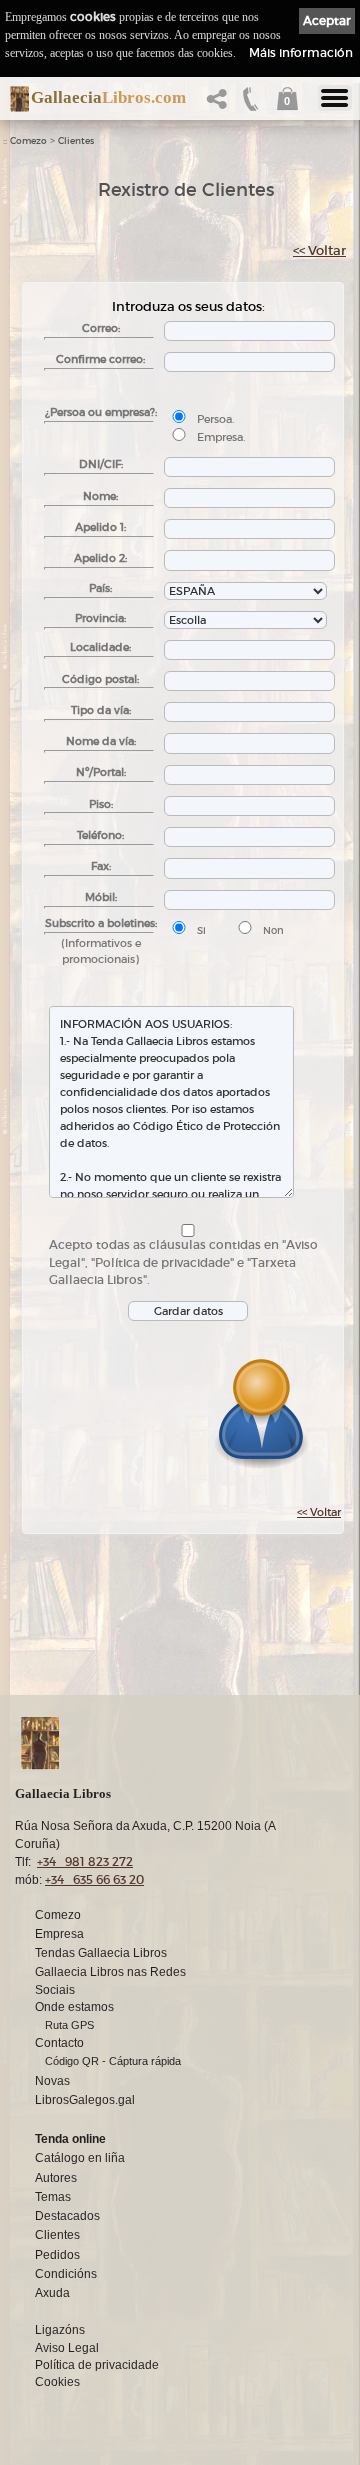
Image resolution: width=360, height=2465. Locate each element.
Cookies (57, 2382)
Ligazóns (60, 2330)
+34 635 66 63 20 (94, 1879)
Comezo (28, 141)
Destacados (67, 2216)
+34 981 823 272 (85, 1861)
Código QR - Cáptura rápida (113, 2061)
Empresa (59, 1934)
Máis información (301, 52)
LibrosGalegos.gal (85, 2100)
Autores (56, 2178)
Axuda (52, 2293)
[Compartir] (221, 104)
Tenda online (70, 2139)
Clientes (76, 141)
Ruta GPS (69, 2025)
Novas (52, 2081)
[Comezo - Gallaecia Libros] (14, 99)
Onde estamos (74, 2007)
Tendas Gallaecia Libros (101, 1953)
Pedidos (57, 2255)
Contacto (59, 2043)
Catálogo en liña (80, 2158)
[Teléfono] (251, 104)
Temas (53, 2197)
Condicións (66, 2274)
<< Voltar (319, 250)
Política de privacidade (97, 2365)
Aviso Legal (67, 2348)
